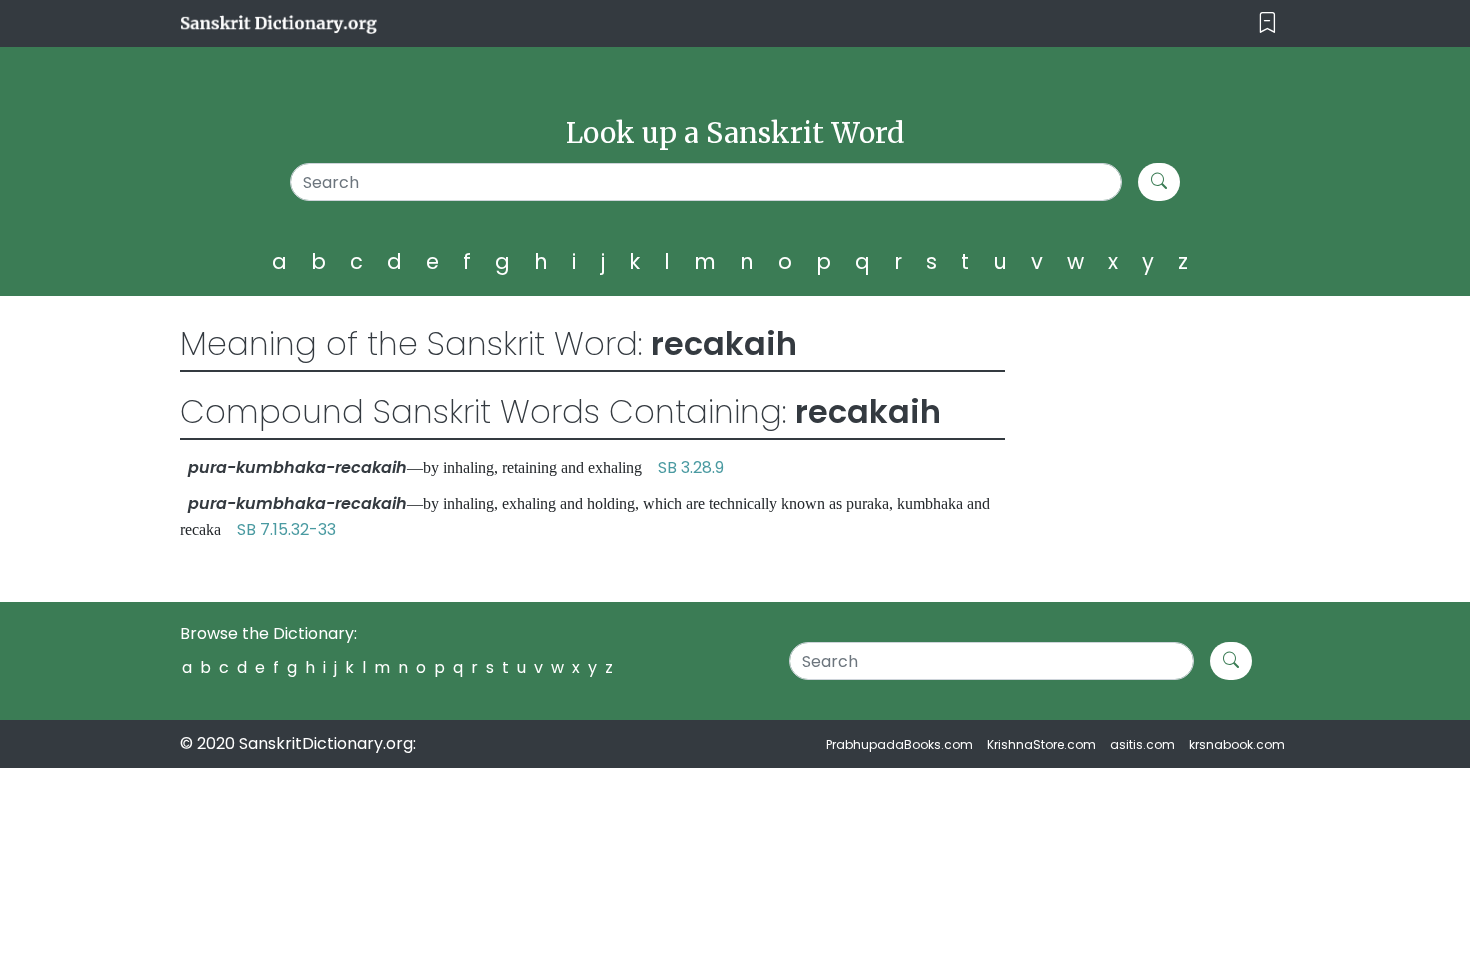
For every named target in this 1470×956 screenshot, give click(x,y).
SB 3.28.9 (691, 467)
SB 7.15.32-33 (286, 529)
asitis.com (1142, 744)
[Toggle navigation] (1267, 23)
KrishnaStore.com (1041, 744)
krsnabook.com (1237, 744)
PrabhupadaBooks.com (899, 744)
